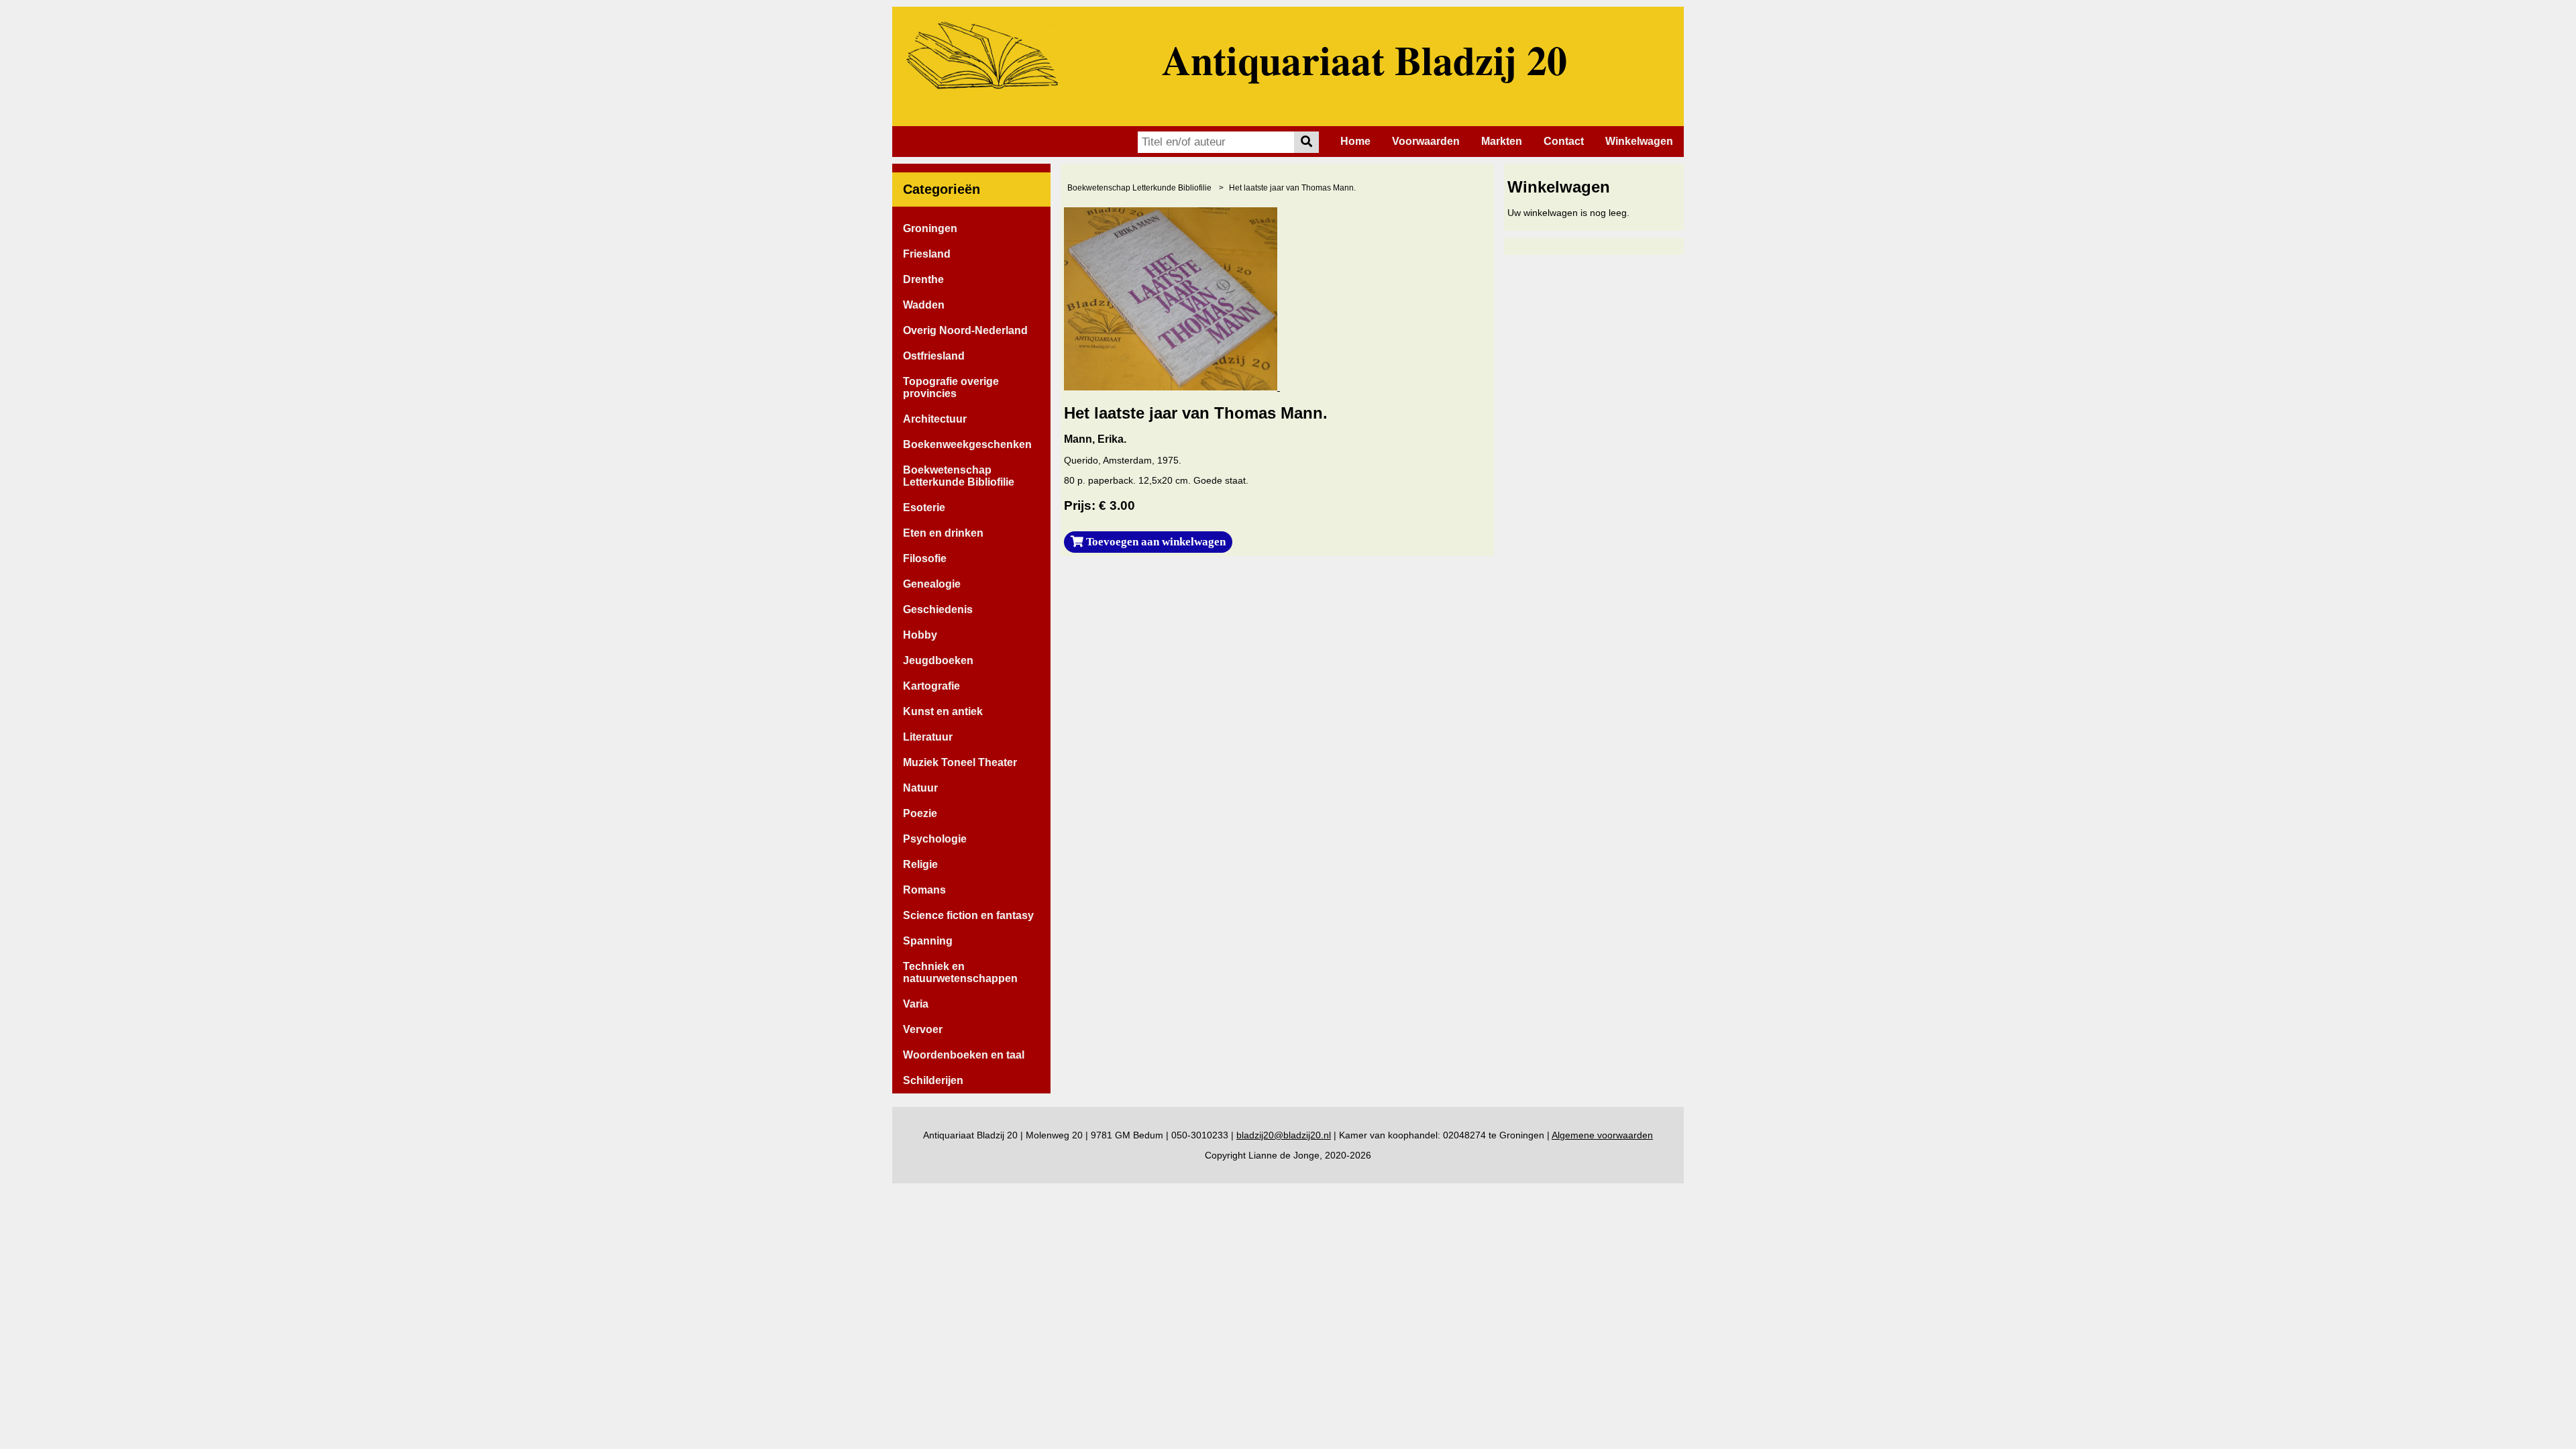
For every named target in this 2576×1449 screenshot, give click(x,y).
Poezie (920, 813)
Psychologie (935, 839)
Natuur (920, 788)
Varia (916, 1004)
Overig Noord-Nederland (965, 330)
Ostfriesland (934, 356)
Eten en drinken (943, 533)
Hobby (920, 635)
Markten (1502, 141)
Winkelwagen (1639, 141)
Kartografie (931, 686)
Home (1355, 141)
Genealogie (932, 584)
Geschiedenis (938, 609)
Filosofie (925, 558)
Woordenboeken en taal (964, 1055)
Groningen (930, 228)
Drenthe (923, 279)
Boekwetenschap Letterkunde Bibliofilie (959, 476)
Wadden (924, 305)
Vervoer (923, 1029)
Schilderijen (933, 1080)
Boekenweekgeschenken (967, 444)
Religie (920, 864)
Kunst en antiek (943, 711)
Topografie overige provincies (951, 387)
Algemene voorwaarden (1602, 1135)
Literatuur (928, 737)
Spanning (928, 941)
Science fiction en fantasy (968, 915)
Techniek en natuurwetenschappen (960, 972)
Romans (924, 890)
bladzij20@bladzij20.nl (1284, 1135)
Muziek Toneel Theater (960, 762)
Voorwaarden (1426, 141)
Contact (1564, 141)
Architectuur (935, 419)
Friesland (927, 254)
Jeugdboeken (938, 660)
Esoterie (924, 507)
